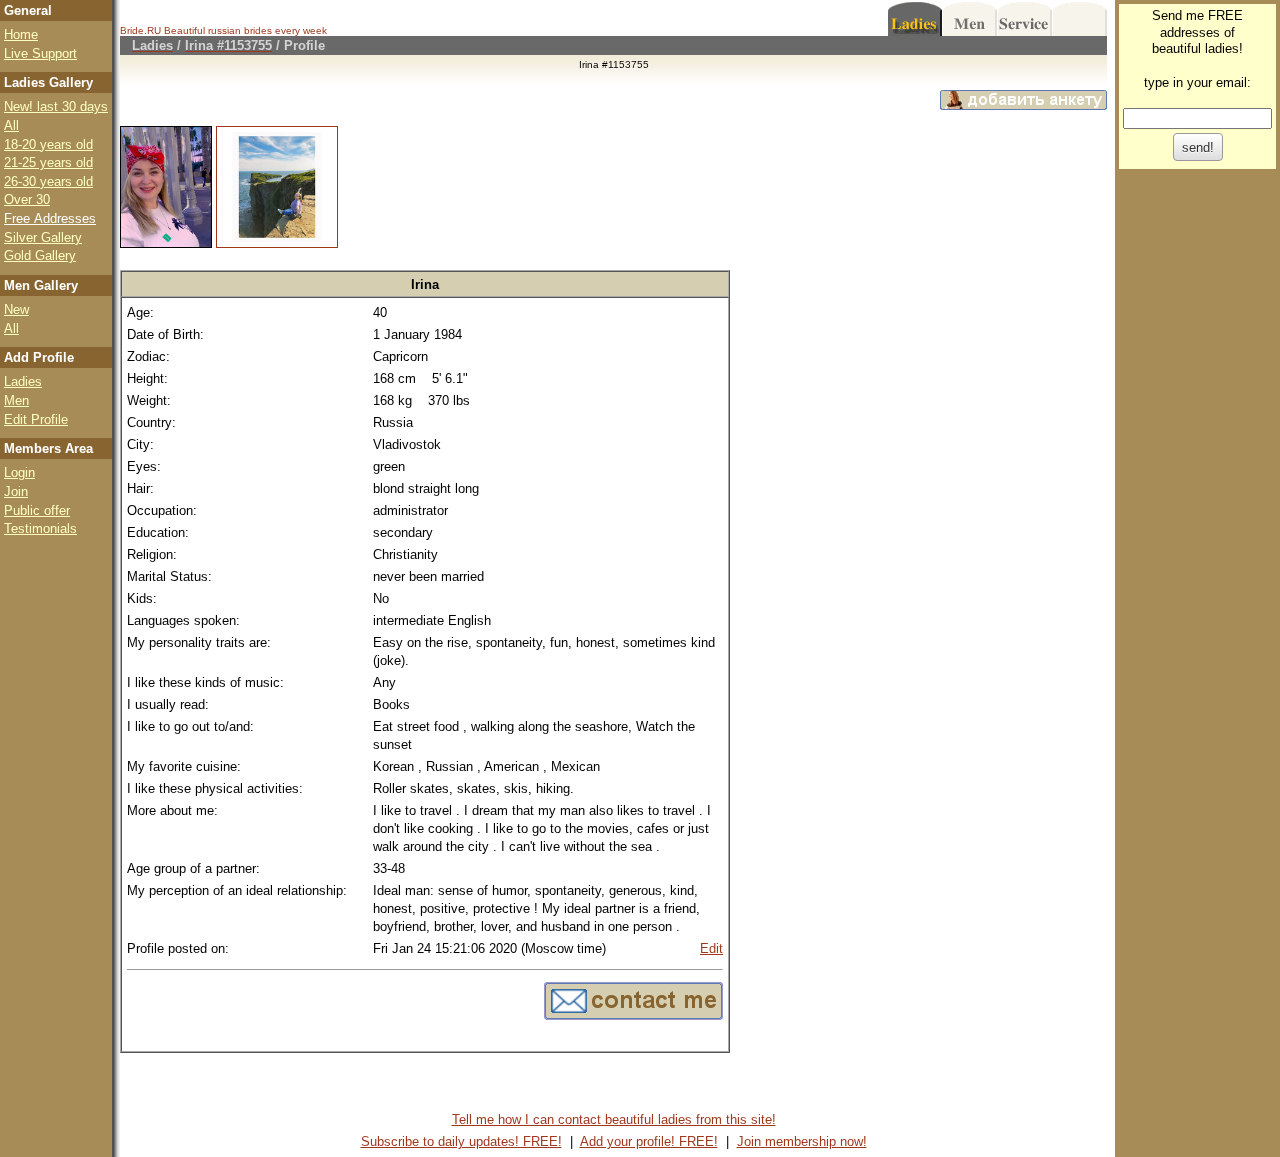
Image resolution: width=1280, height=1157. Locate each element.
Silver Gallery (43, 237)
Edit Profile (36, 419)
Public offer (37, 510)
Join (16, 491)
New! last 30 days (56, 106)
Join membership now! (802, 1141)
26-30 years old (48, 181)
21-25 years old (48, 162)
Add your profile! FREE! (649, 1141)
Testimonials (40, 528)
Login (19, 472)
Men (16, 400)
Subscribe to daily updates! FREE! (461, 1141)
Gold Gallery (40, 255)
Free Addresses (50, 218)
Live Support (40, 53)
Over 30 (27, 199)
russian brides (240, 30)
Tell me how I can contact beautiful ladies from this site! (614, 1119)
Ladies (23, 381)
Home (21, 34)
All (11, 125)
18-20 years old (48, 144)
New (16, 309)
